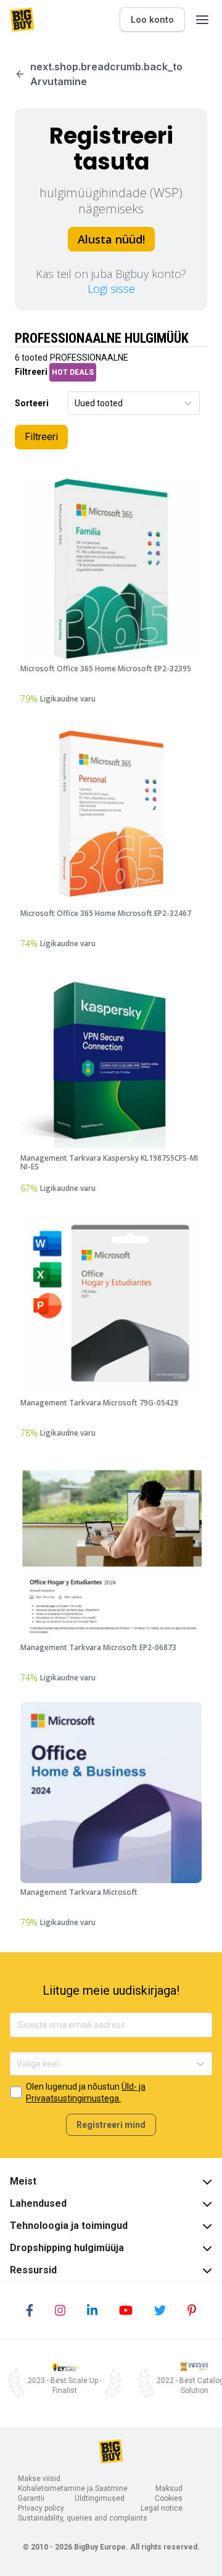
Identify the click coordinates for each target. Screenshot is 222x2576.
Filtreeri (41, 437)
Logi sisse (111, 288)
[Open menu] (202, 20)
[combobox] (76, 403)
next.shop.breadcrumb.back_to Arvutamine (106, 74)
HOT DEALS (73, 372)
